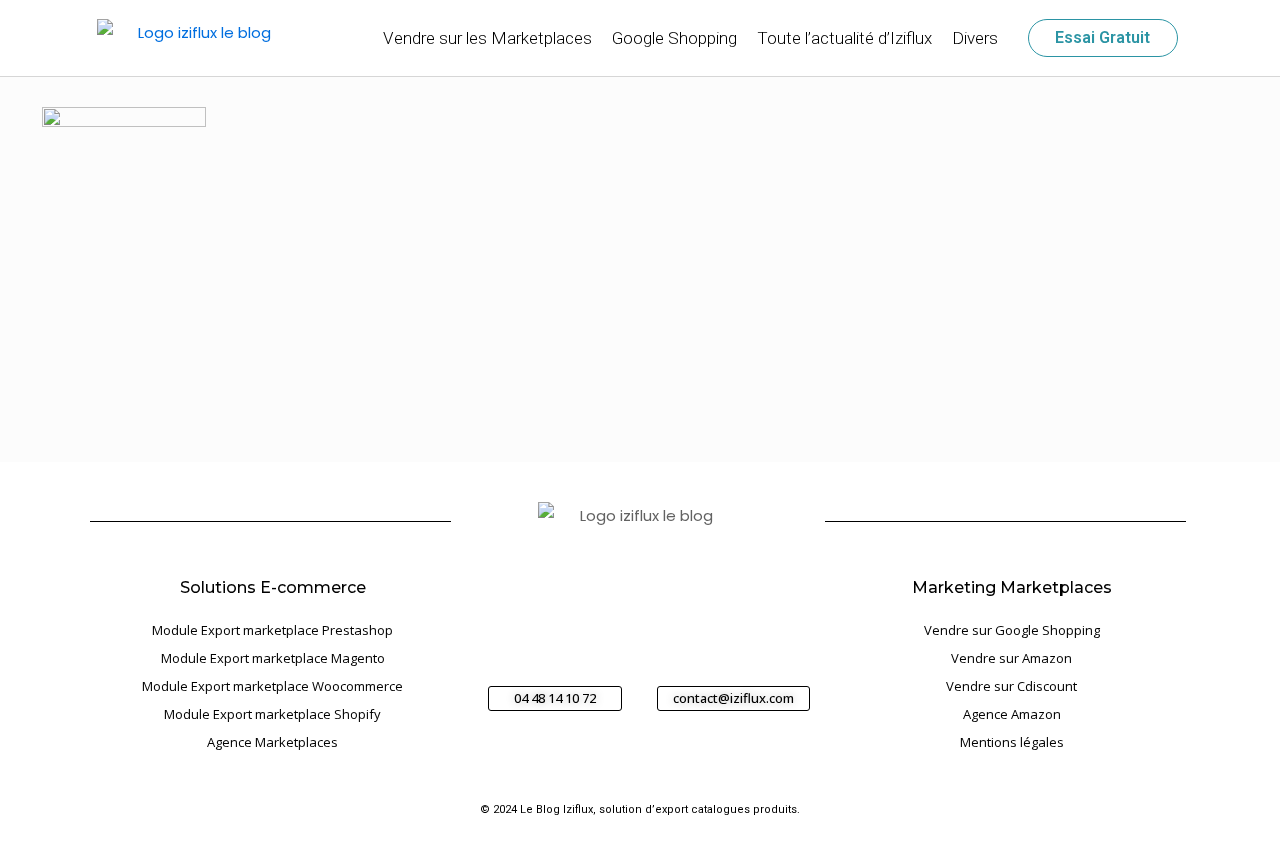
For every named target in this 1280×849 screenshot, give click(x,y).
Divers (975, 38)
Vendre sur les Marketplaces (487, 38)
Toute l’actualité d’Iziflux (844, 38)
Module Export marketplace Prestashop (272, 630)
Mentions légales (1012, 742)
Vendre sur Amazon (1011, 658)
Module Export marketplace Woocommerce (272, 686)
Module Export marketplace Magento (273, 658)
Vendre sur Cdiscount (1011, 686)
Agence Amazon (1012, 714)
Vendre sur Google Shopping (1012, 630)
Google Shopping (674, 38)
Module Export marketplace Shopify (272, 714)
